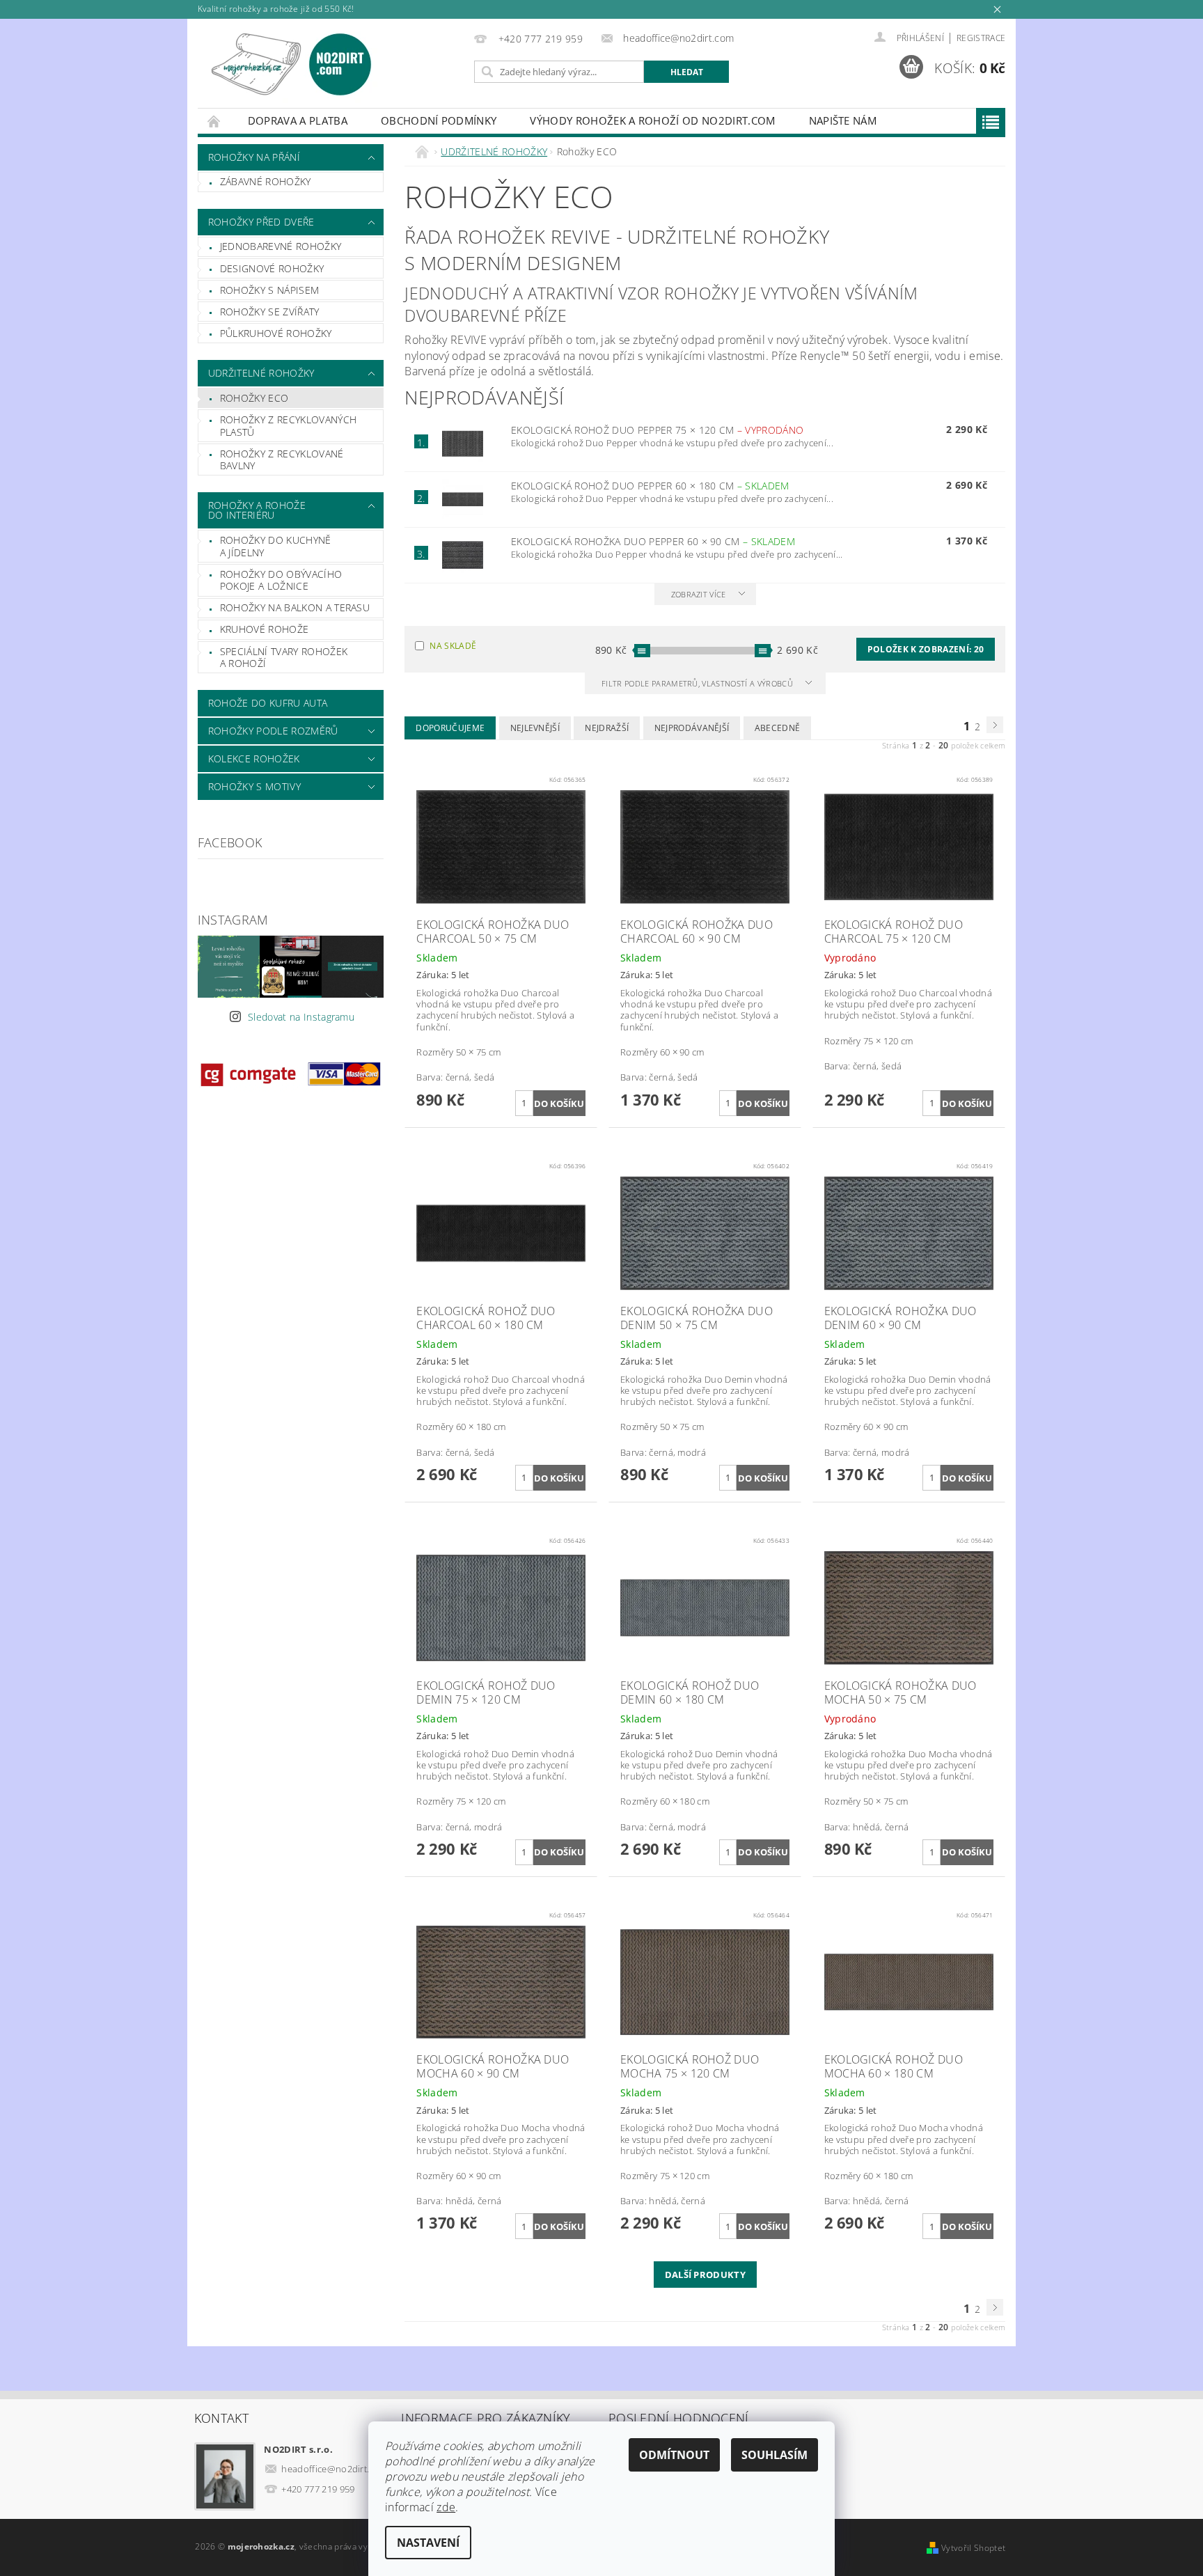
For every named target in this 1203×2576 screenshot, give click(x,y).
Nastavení (428, 2543)
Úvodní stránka (214, 121)
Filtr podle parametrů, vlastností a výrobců (698, 683)
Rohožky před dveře (261, 222)
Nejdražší (607, 728)
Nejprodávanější (692, 728)
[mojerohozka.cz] (292, 64)
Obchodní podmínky (439, 120)
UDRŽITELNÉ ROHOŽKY (261, 373)
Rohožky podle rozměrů (273, 731)
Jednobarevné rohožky (281, 246)
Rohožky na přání (254, 157)
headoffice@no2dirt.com (334, 2469)
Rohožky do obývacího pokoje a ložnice (281, 580)
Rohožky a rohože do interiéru (257, 510)
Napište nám (843, 120)
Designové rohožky (272, 268)
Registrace (981, 38)
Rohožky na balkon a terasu (295, 607)
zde (446, 2507)
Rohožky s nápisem (269, 290)
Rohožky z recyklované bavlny (282, 460)
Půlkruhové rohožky (276, 333)
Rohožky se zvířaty (270, 312)
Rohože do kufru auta (268, 703)
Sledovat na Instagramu (301, 1017)
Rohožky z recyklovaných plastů (288, 426)
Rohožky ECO (254, 398)
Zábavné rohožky (266, 181)
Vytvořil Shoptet (973, 2548)
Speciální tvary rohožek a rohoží (284, 658)
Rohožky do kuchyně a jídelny (276, 546)
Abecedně (778, 728)
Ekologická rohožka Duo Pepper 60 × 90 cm (653, 541)
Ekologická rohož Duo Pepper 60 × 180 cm (650, 486)
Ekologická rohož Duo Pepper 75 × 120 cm (657, 430)
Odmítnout (674, 2455)
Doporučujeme (450, 728)
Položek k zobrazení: (926, 649)
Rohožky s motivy (254, 786)
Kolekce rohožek (254, 759)
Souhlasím (775, 2455)
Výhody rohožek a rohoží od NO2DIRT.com (652, 120)
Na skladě (453, 646)
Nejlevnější (535, 728)
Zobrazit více (699, 594)
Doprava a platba (298, 120)
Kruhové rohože (264, 629)
